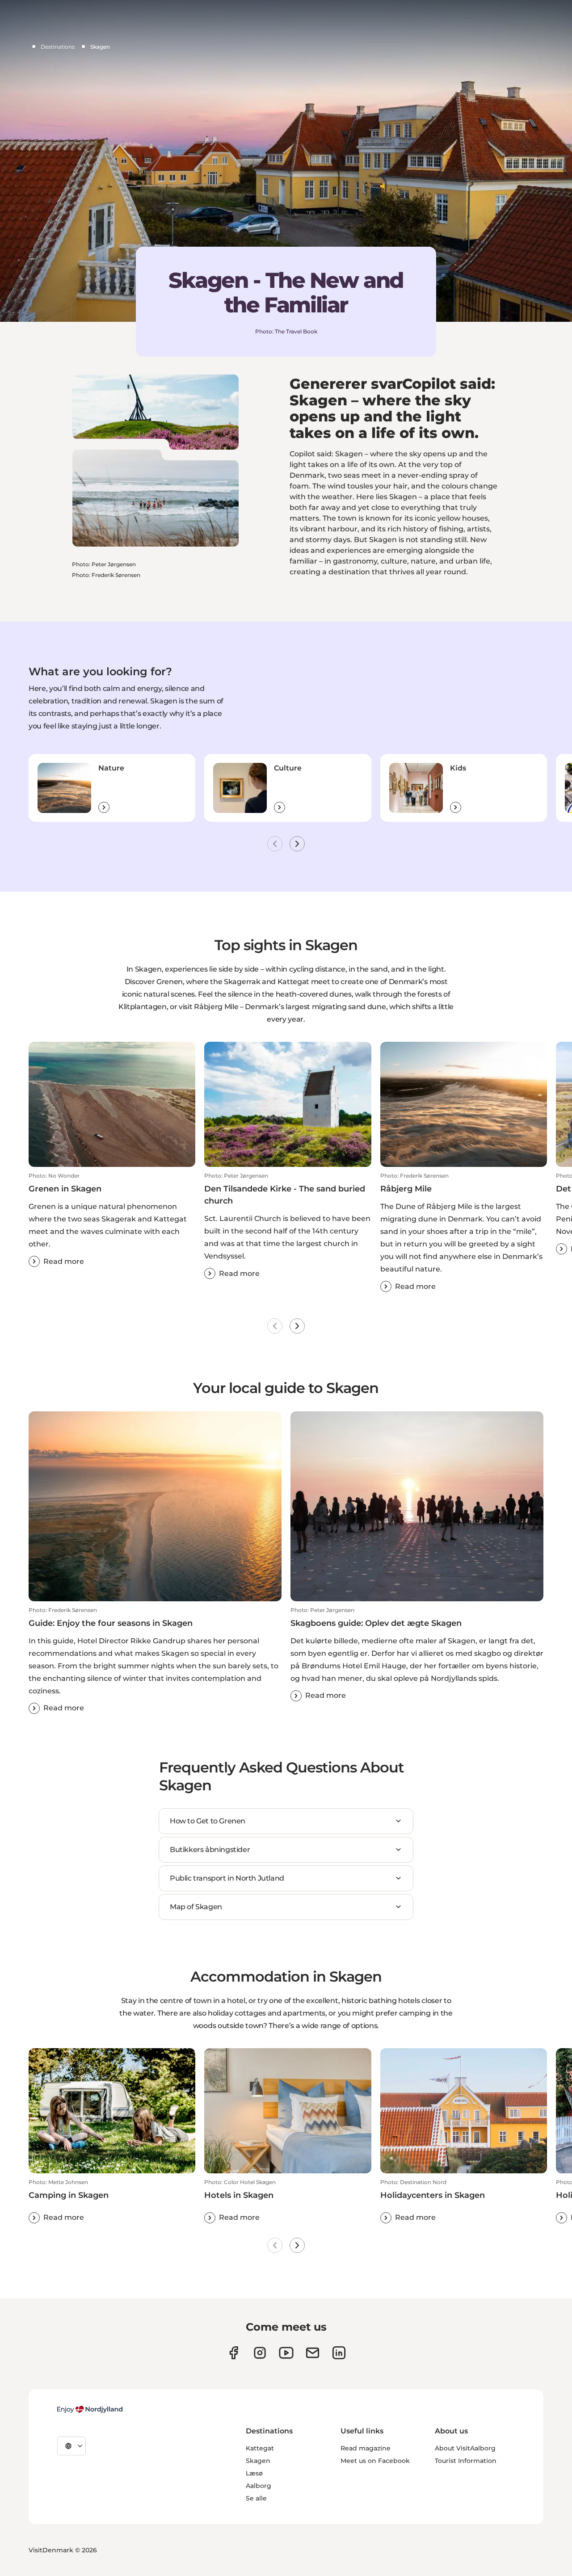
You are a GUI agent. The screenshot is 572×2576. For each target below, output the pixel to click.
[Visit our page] (260, 2353)
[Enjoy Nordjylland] (90, 2409)
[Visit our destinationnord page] (339, 2353)
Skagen (258, 2461)
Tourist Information (466, 2461)
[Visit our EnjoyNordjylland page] (286, 2353)
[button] (112, 1220)
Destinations (58, 47)
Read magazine (366, 2448)
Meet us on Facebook (375, 2461)
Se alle (256, 2498)
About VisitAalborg (465, 2448)
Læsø (254, 2473)
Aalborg (259, 2486)
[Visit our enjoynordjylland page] (233, 2353)
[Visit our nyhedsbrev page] (313, 2353)
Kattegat (260, 2448)
